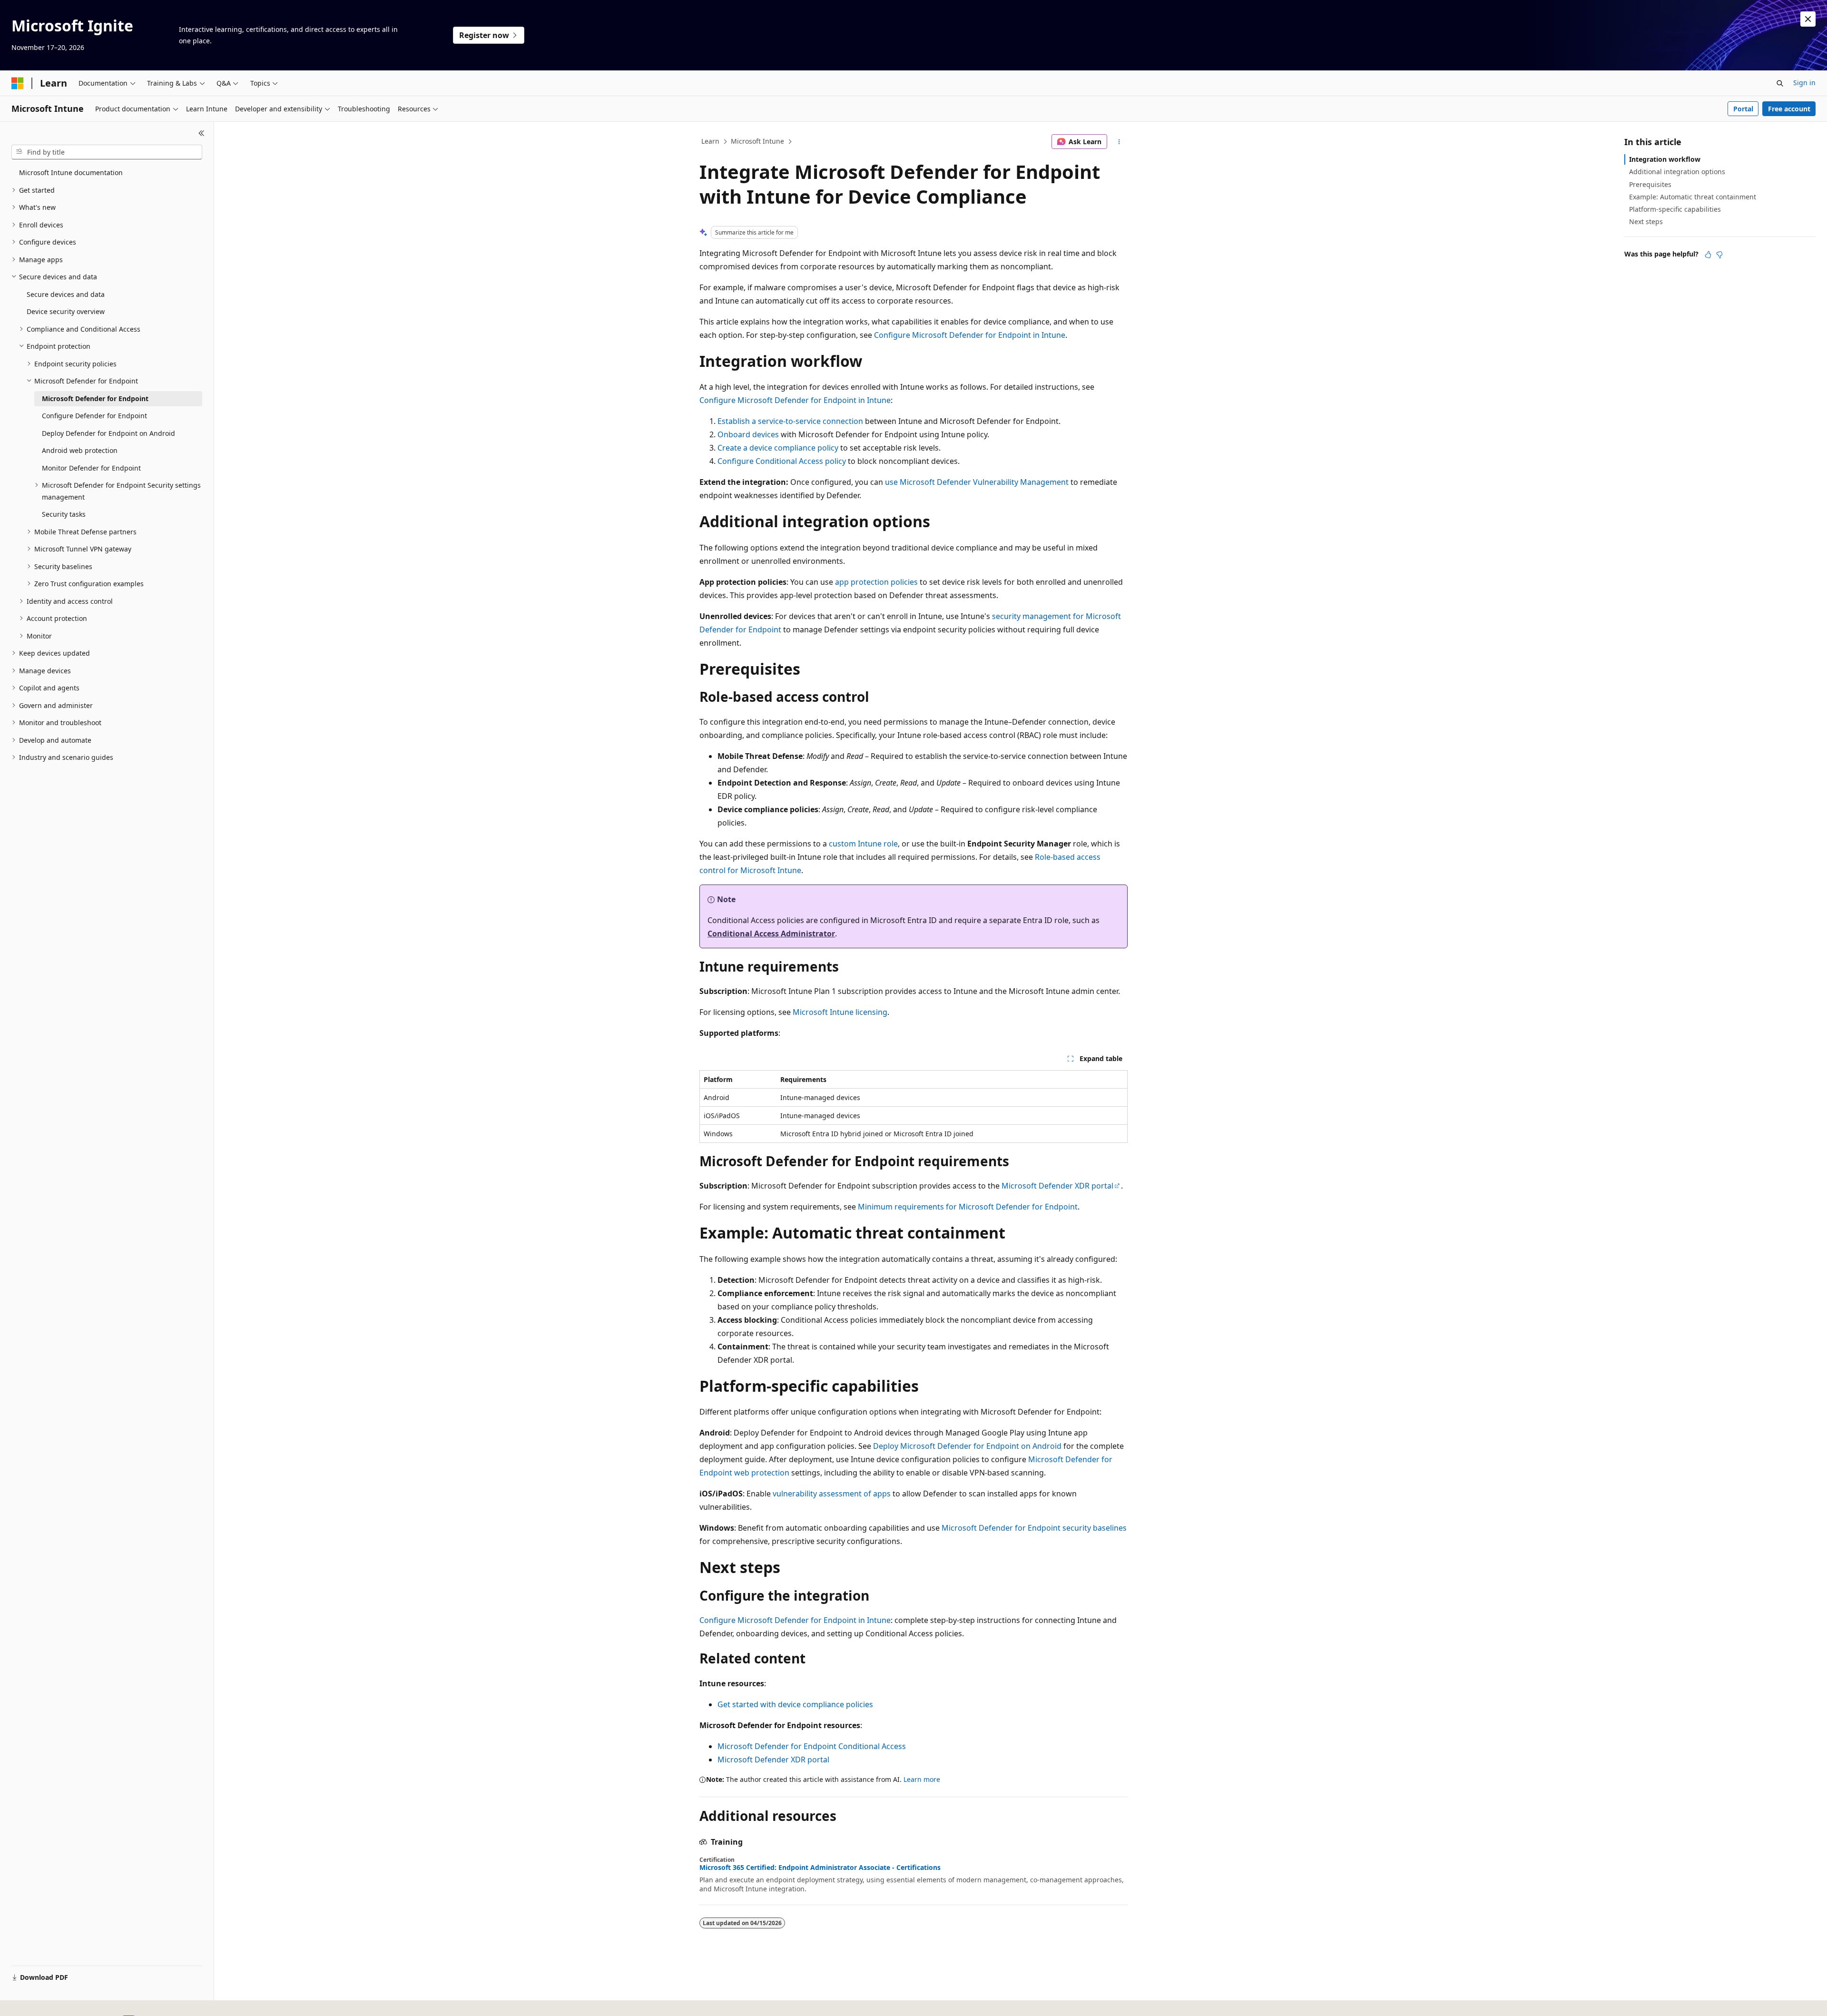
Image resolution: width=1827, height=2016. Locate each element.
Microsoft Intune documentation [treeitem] (71, 172)
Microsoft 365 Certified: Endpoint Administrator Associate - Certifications (820, 1868)
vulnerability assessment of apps (832, 1494)
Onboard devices (748, 434)
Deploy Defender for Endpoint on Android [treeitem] (108, 433)
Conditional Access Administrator (771, 934)
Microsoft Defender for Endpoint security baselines (1034, 1528)
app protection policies (876, 582)
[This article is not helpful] (1719, 255)
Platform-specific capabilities (1675, 209)
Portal (1743, 109)
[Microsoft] (18, 83)
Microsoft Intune (757, 141)
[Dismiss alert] (1808, 19)
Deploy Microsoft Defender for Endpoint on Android (967, 1446)
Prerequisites (1650, 184)
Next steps (1646, 221)
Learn (710, 141)
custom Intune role (863, 844)
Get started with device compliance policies (795, 1704)
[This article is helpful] (1708, 255)
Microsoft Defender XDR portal (1057, 1186)
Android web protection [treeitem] (80, 450)
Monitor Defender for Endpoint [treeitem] (91, 468)
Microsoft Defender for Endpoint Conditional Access (812, 1746)
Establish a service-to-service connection (790, 421)
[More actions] (1119, 142)
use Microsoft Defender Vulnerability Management (977, 482)
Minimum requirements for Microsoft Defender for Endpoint (968, 1207)
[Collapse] (201, 133)
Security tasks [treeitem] (64, 514)
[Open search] (1780, 83)
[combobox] (107, 152)
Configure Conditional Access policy (782, 461)
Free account (1789, 109)
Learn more (922, 1779)
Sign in (1804, 83)
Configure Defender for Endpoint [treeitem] (94, 416)
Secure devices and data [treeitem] (66, 294)
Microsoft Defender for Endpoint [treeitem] (95, 398)
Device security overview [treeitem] (66, 311)
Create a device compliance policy (778, 448)
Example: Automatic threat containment (1693, 197)
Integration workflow (1665, 159)
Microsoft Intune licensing (840, 1012)
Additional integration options (1677, 172)
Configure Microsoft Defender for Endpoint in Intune (970, 335)
